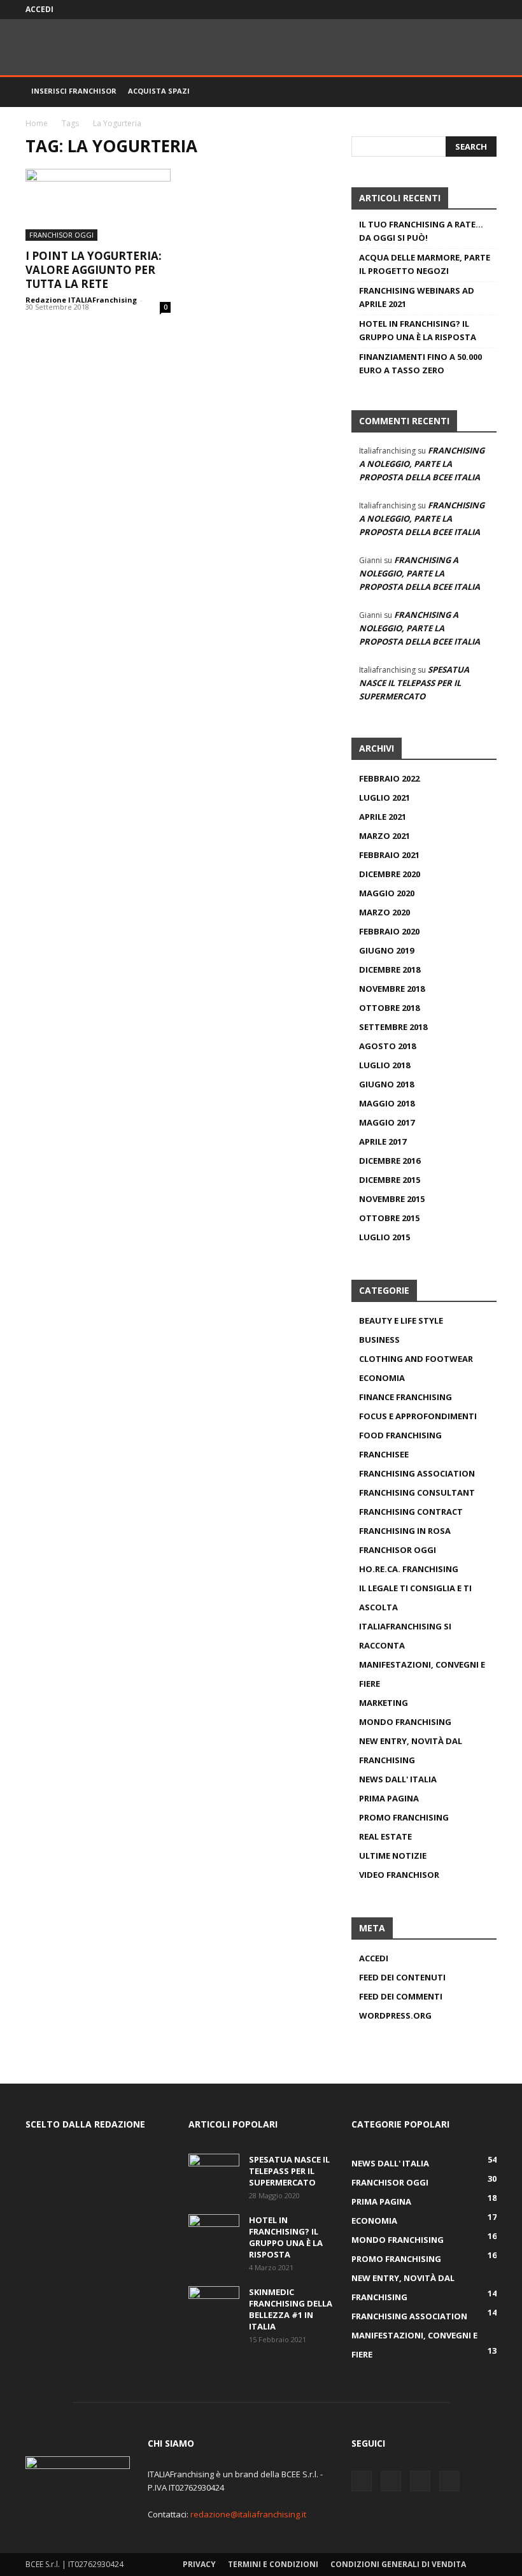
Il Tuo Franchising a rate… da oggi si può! (421, 231)
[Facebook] (424, 10)
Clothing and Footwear (416, 1359)
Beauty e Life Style (401, 1320)
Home (37, 123)
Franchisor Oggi (61, 235)
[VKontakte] (466, 10)
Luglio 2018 (384, 1065)
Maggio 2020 (387, 893)
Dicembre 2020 (390, 874)
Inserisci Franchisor (74, 91)
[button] (481, 91)
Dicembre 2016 (390, 1161)
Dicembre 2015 (390, 1180)
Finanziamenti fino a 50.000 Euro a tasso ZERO (420, 363)
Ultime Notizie (393, 1856)
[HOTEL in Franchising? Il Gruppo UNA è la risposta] (214, 2232)
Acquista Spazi (159, 91)
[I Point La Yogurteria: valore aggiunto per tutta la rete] (98, 205)
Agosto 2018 (387, 1046)
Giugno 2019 (386, 950)
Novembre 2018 (392, 989)
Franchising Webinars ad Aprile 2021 (417, 297)
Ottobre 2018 (389, 1008)
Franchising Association (417, 1473)
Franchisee (384, 1454)
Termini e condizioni (273, 2564)
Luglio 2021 (384, 798)
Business (379, 1340)
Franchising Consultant (417, 1492)
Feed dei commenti (401, 1996)
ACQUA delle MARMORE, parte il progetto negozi (425, 264)
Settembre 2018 (393, 1027)
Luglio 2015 (384, 1237)
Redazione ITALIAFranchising (81, 300)
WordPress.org (395, 2015)
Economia (382, 1378)
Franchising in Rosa (405, 1531)
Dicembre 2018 (390, 970)
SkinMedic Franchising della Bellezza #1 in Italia (291, 2309)
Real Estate (385, 1836)
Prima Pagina (389, 1798)
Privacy (199, 2564)
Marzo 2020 (384, 912)
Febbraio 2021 (389, 855)
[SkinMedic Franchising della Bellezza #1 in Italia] (214, 2304)
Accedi (39, 9)
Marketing (384, 1703)
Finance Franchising (406, 1397)
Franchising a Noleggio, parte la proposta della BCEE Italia (422, 464)
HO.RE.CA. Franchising (409, 1569)
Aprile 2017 (383, 1141)
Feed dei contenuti (402, 1977)
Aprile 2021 (383, 817)
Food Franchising (400, 1435)
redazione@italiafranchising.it (248, 2514)
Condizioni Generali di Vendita (398, 2564)
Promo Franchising (404, 1817)
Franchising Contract (411, 1512)
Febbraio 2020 (389, 931)
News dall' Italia (398, 1779)
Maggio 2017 (387, 1122)
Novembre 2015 (392, 1199)
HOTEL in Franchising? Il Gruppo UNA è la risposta (418, 330)
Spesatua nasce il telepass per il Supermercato (414, 683)
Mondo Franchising (405, 1722)
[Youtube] (487, 10)
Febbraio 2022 (389, 778)
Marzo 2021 (384, 836)
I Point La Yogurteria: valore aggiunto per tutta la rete (94, 270)
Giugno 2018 (386, 1084)
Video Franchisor (399, 1875)
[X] (445, 10)
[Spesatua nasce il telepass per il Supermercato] (214, 2172)
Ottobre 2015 (389, 1218)
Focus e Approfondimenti (418, 1416)
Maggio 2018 (387, 1103)
